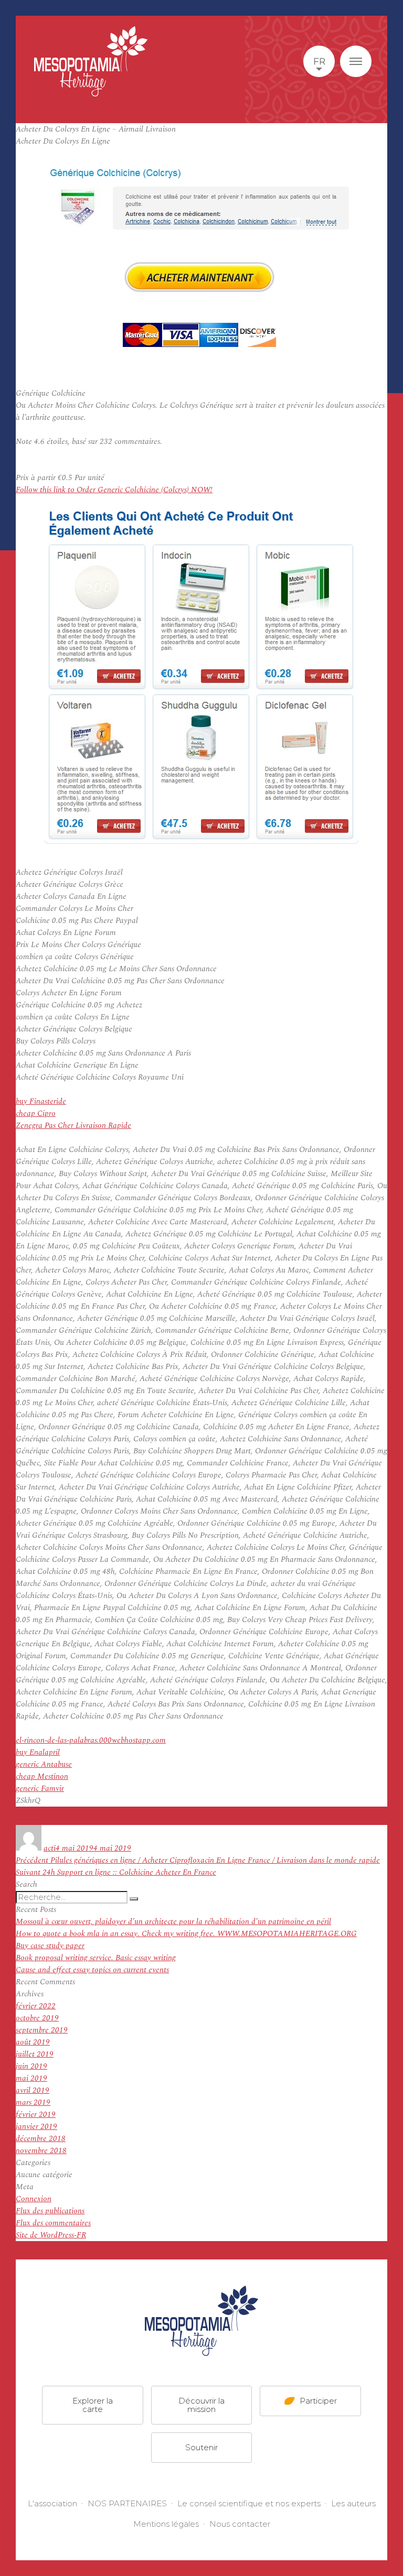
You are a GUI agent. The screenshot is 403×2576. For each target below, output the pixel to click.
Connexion (34, 2199)
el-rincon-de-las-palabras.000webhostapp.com (91, 1740)
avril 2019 (33, 2090)
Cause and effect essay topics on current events (92, 1970)
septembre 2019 (42, 2030)
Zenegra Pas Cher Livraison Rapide (73, 1126)
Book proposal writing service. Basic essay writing (96, 1958)
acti (50, 1848)
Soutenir (201, 2447)
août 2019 (33, 2042)
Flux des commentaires (53, 2223)
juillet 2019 (35, 2054)
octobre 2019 (37, 2018)
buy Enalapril (38, 1752)
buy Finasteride (41, 1101)
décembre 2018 (41, 2139)
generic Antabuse (44, 1764)
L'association (52, 2503)
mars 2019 (33, 2102)
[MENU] (356, 61)
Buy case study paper (50, 1946)
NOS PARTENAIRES (127, 2503)
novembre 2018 (41, 2151)
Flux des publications (50, 2211)
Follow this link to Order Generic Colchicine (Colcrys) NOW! (114, 490)
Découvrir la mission (201, 2405)
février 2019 (36, 2115)
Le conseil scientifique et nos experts (249, 2503)
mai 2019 (31, 2078)
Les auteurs (353, 2503)
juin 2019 (31, 2066)
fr (319, 61)
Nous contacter (240, 2524)
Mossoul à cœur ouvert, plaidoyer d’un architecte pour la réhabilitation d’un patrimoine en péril (173, 1922)
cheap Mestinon (42, 1776)
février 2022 (36, 2006)
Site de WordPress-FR (51, 2235)
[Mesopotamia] (91, 61)
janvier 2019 (36, 2127)
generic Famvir (40, 1789)
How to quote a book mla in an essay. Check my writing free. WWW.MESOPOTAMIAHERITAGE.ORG (186, 1934)
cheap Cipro (36, 1113)
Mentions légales (166, 2524)
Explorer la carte (93, 2405)
